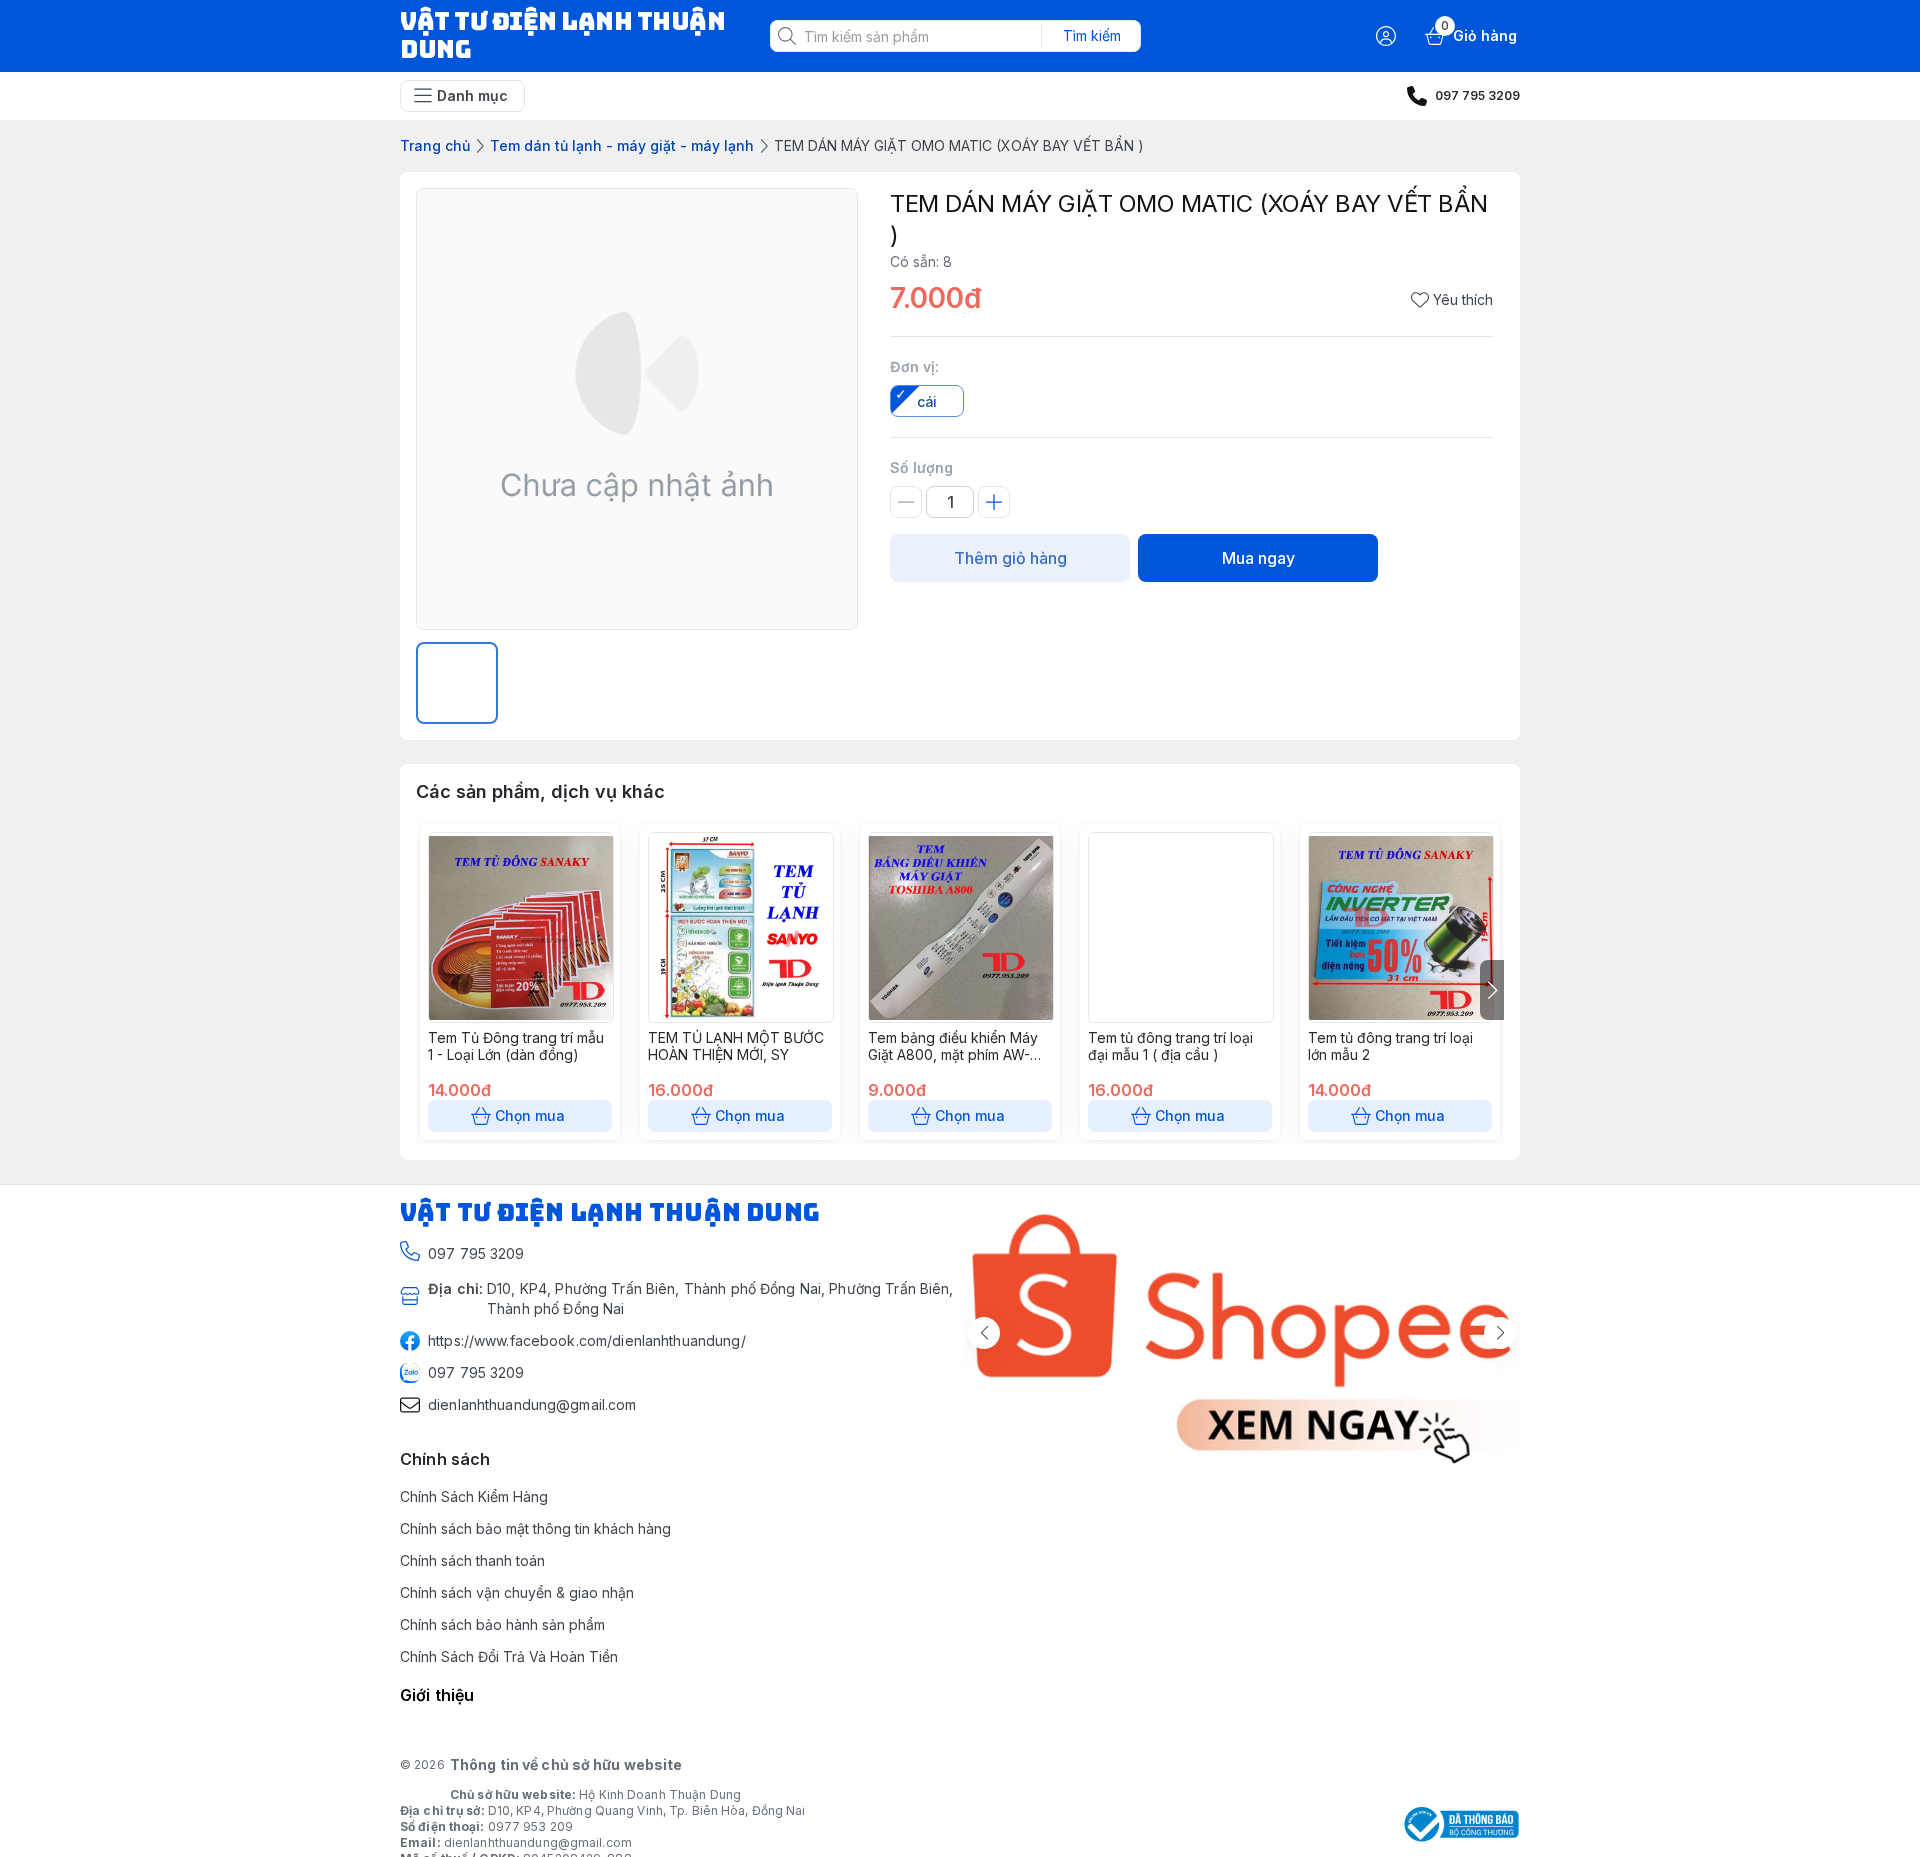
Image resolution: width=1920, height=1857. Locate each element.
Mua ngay (1258, 558)
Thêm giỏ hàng (1010, 558)
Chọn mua (530, 1115)
